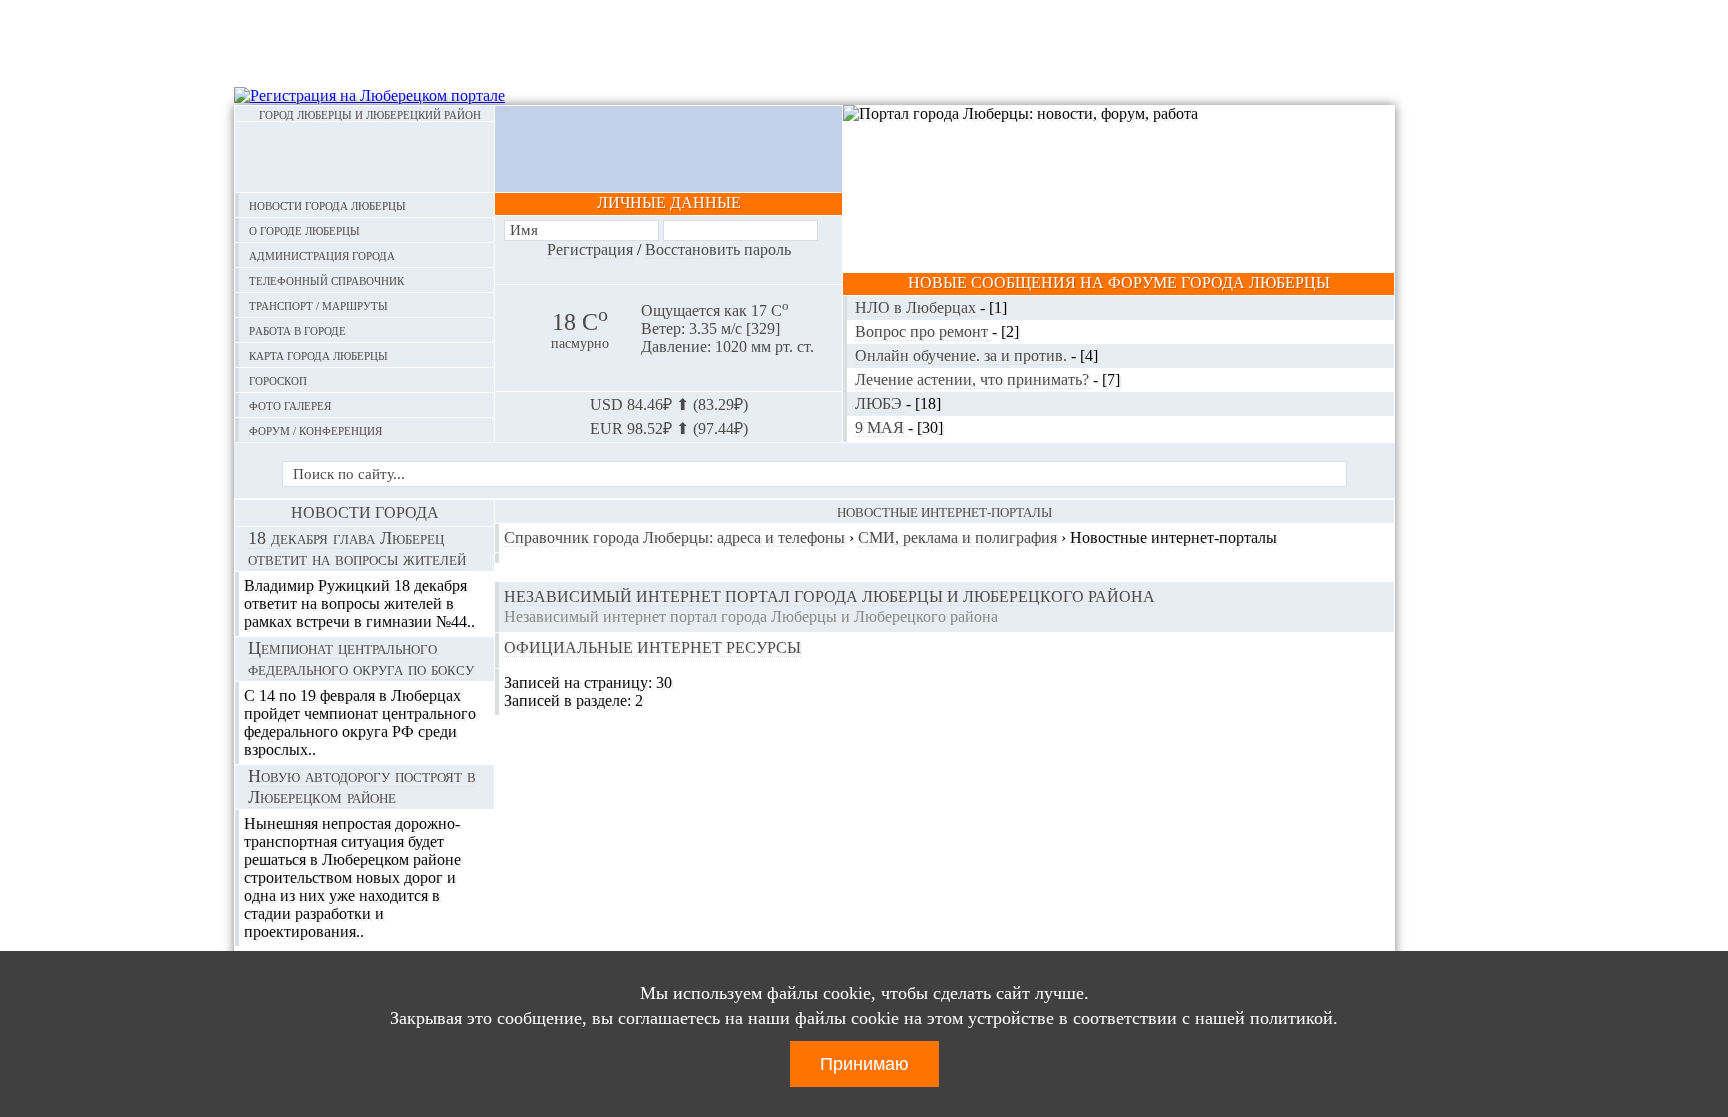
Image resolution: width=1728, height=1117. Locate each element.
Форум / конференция (315, 429)
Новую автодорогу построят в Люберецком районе (362, 786)
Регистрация (590, 249)
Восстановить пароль (718, 249)
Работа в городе (297, 329)
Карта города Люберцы (318, 354)
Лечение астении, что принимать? (974, 379)
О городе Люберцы (304, 229)
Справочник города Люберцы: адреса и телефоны (674, 537)
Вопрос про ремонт (923, 331)
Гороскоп (278, 379)
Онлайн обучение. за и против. (963, 355)
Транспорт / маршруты (318, 304)
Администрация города (322, 254)
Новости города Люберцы (327, 204)
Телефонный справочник (326, 279)
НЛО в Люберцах (917, 307)
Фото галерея (290, 404)
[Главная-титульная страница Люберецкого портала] (364, 157)
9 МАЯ (881, 427)
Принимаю (864, 1064)
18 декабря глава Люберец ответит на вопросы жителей (357, 548)
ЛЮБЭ (880, 403)
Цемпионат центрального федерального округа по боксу (361, 658)
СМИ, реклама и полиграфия (957, 537)
